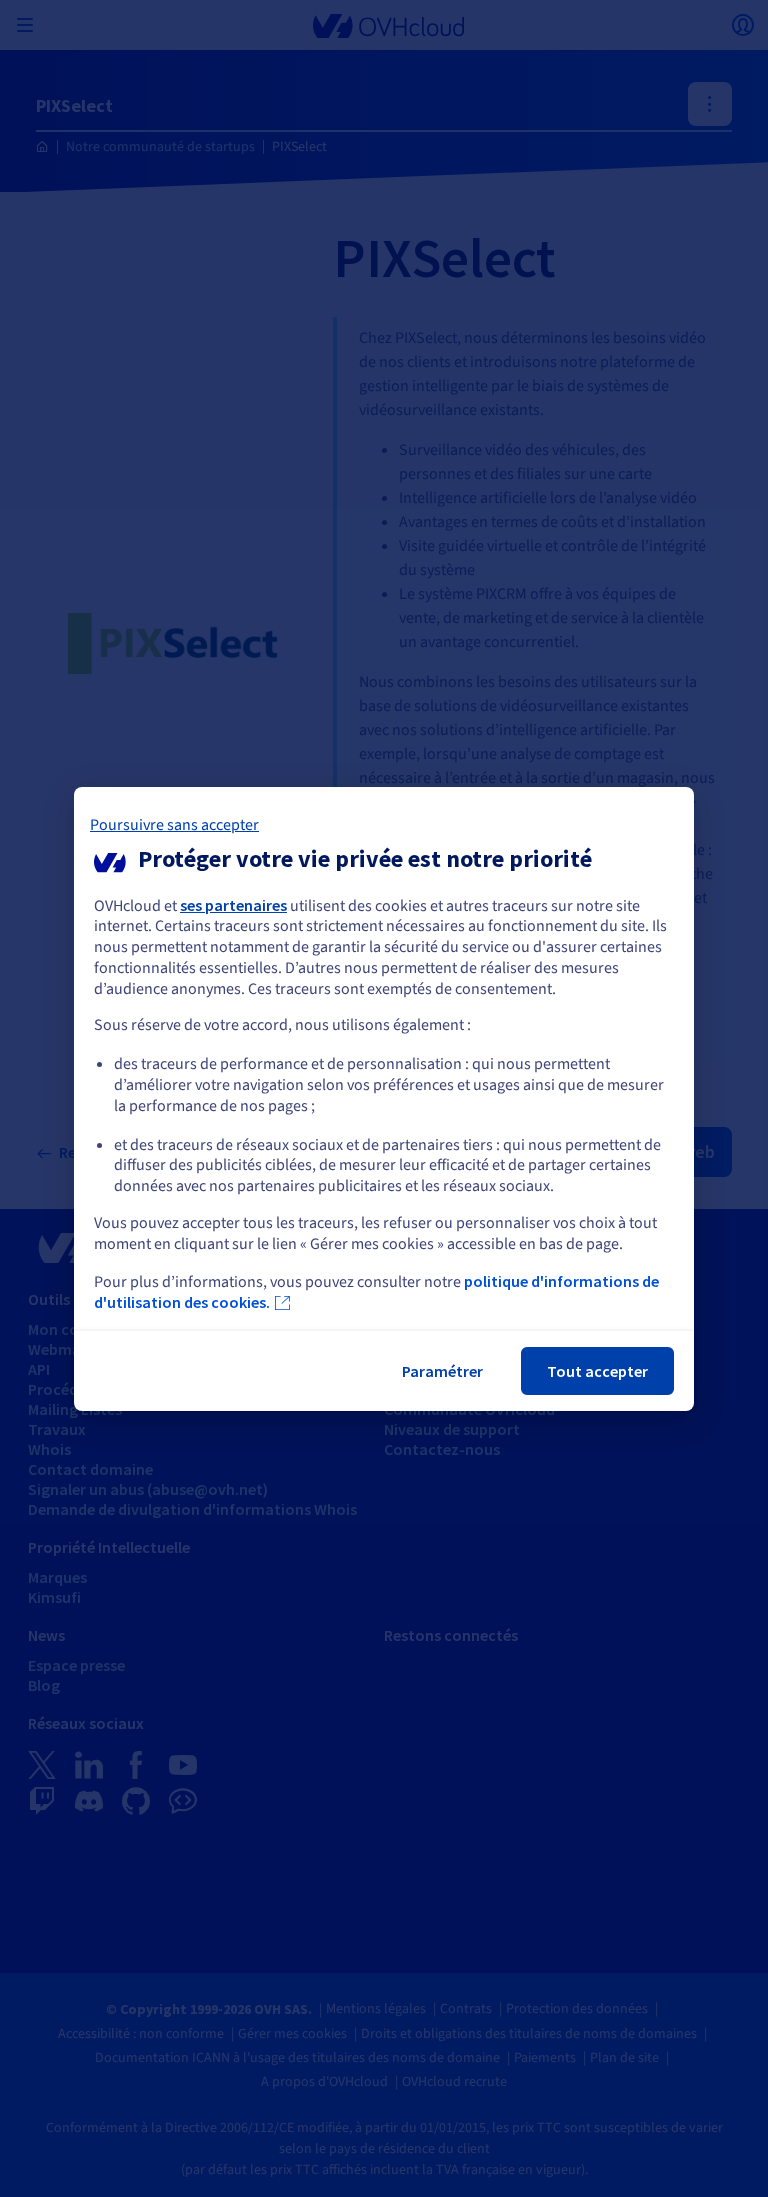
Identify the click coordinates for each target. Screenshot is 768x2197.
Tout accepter (597, 1371)
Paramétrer (442, 1371)
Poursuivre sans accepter (174, 824)
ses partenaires (233, 904)
